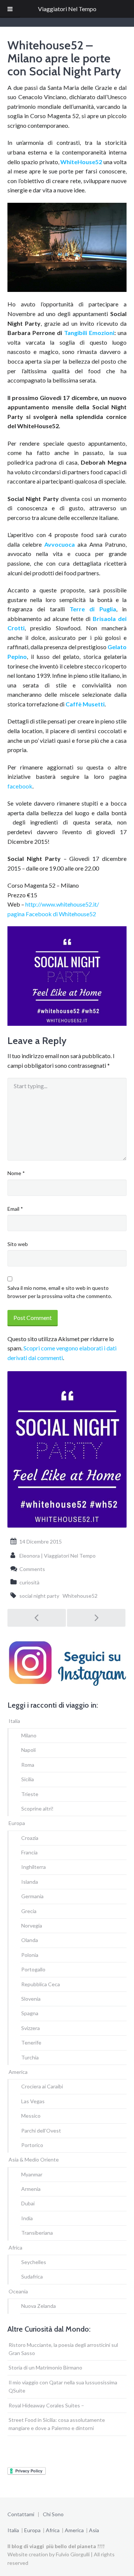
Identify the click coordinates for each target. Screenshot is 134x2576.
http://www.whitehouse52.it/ (62, 904)
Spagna (30, 2013)
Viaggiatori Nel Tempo (67, 9)
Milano (29, 1735)
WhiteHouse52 (82, 162)
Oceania (18, 2291)
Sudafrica (32, 2276)
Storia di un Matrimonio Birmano (45, 2367)
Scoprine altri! (37, 1809)
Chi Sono (53, 2514)
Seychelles (34, 2262)
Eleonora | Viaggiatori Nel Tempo (58, 1556)
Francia (29, 1852)
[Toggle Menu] (10, 9)
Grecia (29, 1911)
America (18, 2072)
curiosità (29, 1582)
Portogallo (33, 1969)
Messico (31, 2116)
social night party (39, 1596)
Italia (14, 1721)
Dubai (28, 2203)
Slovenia (31, 1999)
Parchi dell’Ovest (41, 2131)
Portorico (32, 2145)
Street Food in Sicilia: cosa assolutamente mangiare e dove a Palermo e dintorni (57, 2424)
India (27, 2218)
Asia (94, 2530)
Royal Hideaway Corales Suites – (46, 2405)
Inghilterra (33, 1867)
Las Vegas (33, 2101)
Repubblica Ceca (41, 1984)
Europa (17, 1823)
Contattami (21, 2514)
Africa (15, 2248)
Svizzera (31, 2028)
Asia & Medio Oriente (34, 2159)
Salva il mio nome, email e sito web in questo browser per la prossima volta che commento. (60, 1292)
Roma (28, 1765)
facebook (20, 786)
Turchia (30, 2057)
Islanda (30, 1882)
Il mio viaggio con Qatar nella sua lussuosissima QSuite (63, 2386)
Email (15, 1209)
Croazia (30, 1838)
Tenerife (31, 2042)
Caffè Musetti (85, 704)
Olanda (30, 1940)
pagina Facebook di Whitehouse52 (52, 914)
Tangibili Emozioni (89, 333)
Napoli (28, 1750)
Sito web (18, 1244)
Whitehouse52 (80, 1596)
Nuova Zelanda (39, 2306)
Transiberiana (37, 2233)
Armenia (31, 2189)
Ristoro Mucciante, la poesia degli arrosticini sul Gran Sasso (63, 2349)
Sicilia (28, 1779)
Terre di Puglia (93, 609)
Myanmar (32, 2174)
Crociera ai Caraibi (42, 2086)
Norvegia (32, 1926)
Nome (16, 1173)
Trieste (30, 1794)
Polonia (30, 1955)
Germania (32, 1896)
